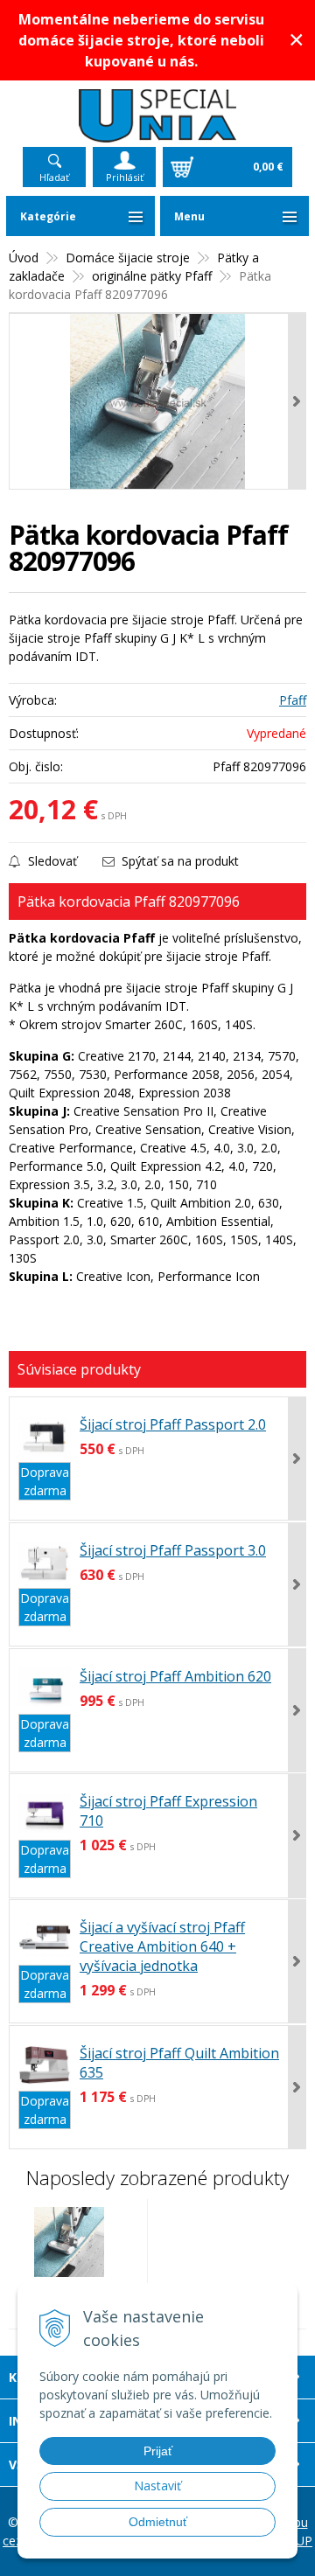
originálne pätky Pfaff (152, 276)
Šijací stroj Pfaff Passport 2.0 (173, 1424)
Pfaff (293, 700)
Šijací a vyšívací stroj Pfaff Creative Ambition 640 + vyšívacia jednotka (162, 1946)
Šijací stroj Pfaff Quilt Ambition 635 (179, 2063)
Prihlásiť (125, 177)
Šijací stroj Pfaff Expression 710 (168, 1811)
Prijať (158, 2451)
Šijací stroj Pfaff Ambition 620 (175, 1676)
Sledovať (51, 861)
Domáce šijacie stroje (128, 258)
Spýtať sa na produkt (178, 861)
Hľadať (54, 177)
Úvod (24, 258)
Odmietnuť (158, 2522)
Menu (189, 216)
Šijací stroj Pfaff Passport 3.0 (173, 1550)
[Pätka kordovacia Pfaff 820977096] (157, 401)
